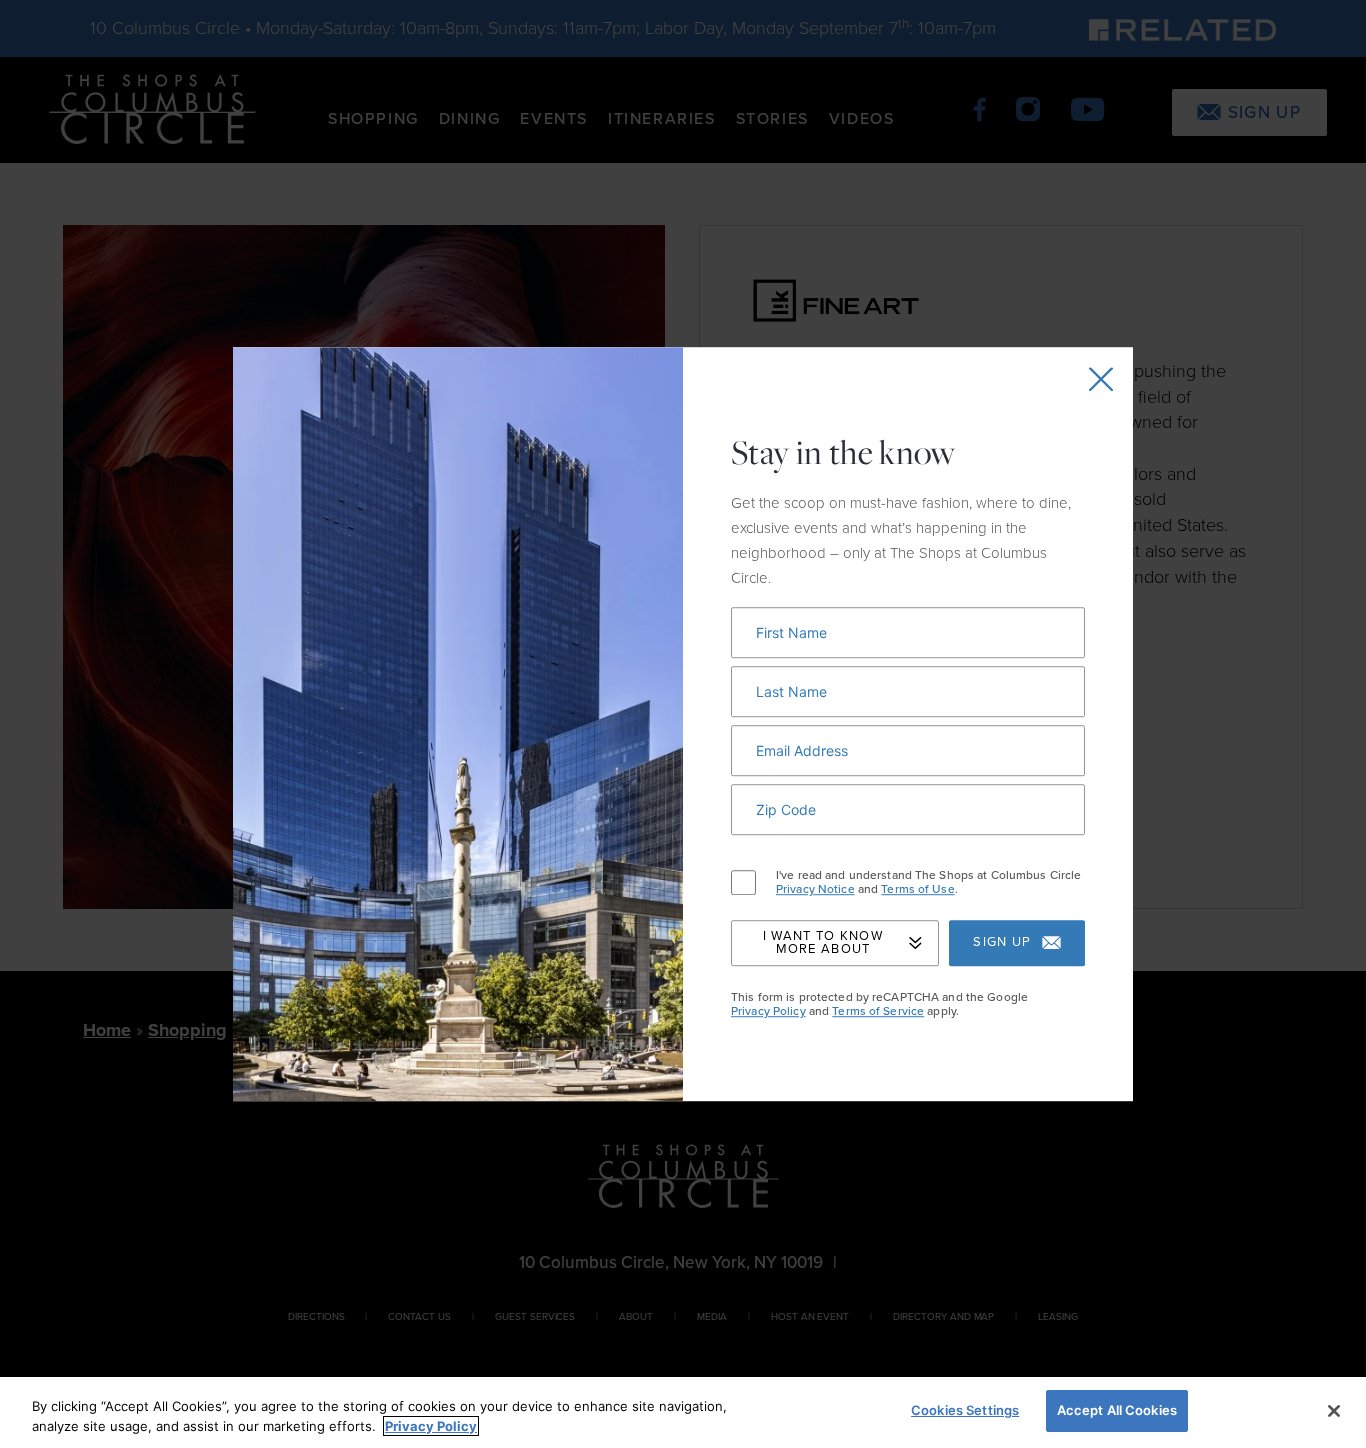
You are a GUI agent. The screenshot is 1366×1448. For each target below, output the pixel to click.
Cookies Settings (965, 1410)
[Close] (1334, 1411)
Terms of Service (878, 1010)
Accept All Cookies (1117, 1410)
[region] (683, 1412)
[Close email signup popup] (1101, 379)
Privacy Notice (815, 889)
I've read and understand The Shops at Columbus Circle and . (928, 882)
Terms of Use (917, 889)
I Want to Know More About (823, 942)
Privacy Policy (768, 1010)
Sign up (1002, 943)
